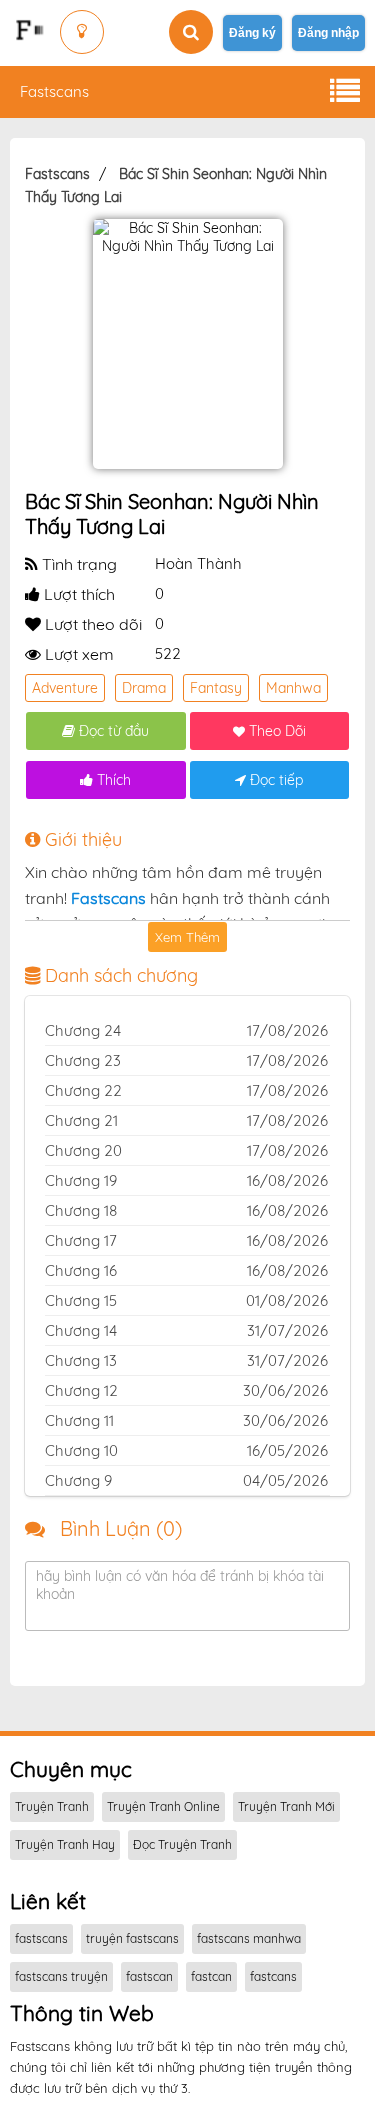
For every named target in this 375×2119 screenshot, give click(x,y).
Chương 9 (78, 1480)
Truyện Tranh (52, 1806)
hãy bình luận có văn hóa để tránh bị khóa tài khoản (180, 1585)
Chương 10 (81, 1450)
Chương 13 (81, 1360)
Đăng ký (252, 33)
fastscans (41, 1938)
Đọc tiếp (274, 780)
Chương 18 (81, 1210)
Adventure (65, 688)
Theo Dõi (275, 731)
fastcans (273, 1976)
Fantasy (216, 688)
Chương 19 (81, 1180)
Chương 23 (83, 1060)
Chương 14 (81, 1330)
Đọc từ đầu (112, 731)
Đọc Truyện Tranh (182, 1844)
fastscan (149, 1976)
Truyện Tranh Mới (286, 1806)
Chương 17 (81, 1240)
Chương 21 (81, 1120)
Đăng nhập (328, 33)
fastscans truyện (61, 1976)
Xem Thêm (187, 937)
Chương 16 (81, 1270)
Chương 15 (81, 1300)
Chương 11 (79, 1420)
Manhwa (293, 688)
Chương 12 (81, 1390)
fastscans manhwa (249, 1938)
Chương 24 (83, 1030)
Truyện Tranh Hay (65, 1844)
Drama (144, 688)
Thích (112, 780)
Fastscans (54, 91)
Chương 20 (83, 1150)
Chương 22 (83, 1090)
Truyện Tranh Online (163, 1806)
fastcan (211, 1976)
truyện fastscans (132, 1938)
